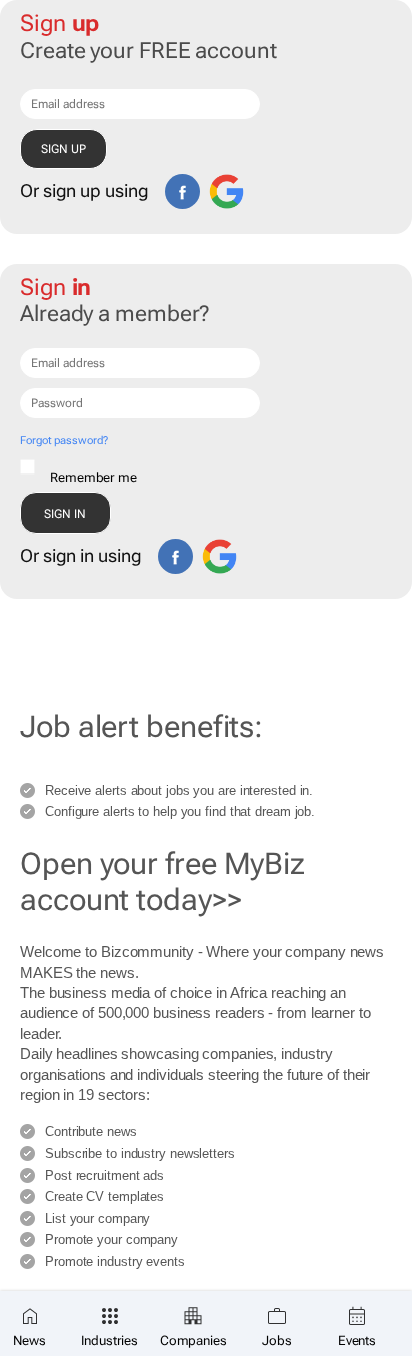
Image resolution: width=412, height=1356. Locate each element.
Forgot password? (63, 440)
